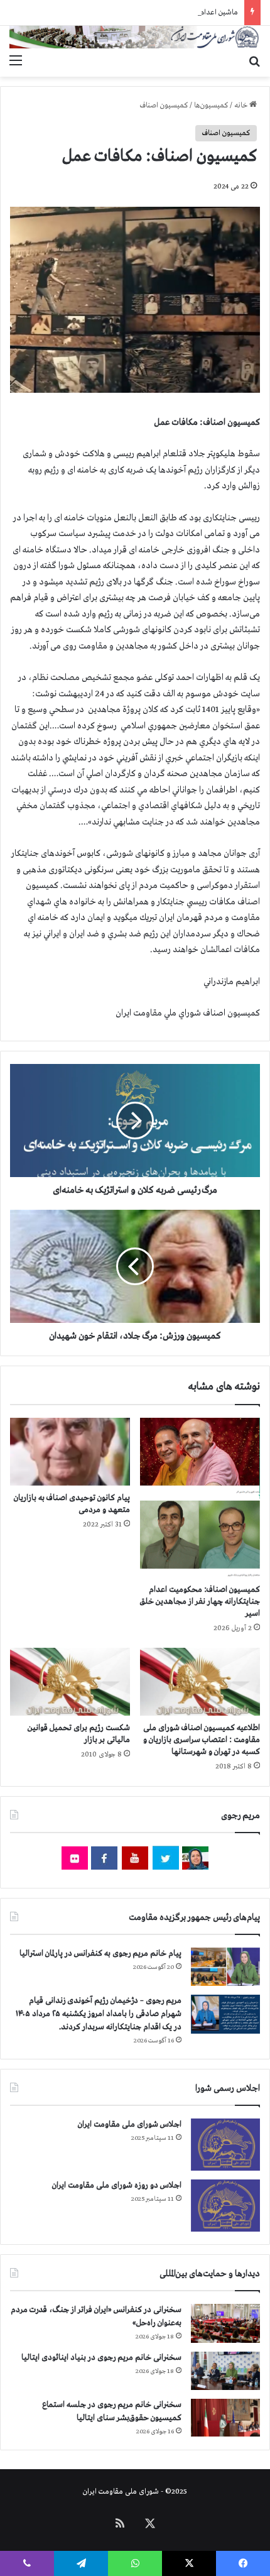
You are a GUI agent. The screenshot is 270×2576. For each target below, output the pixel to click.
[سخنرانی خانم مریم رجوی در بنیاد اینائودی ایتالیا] (225, 2371)
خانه (242, 106)
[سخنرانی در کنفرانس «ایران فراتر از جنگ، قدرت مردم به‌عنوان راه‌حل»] (225, 2323)
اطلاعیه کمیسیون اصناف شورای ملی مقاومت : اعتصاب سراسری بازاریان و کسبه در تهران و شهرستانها (202, 1740)
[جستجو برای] (254, 61)
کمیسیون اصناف (164, 106)
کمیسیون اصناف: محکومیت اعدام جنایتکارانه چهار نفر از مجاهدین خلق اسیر (200, 1602)
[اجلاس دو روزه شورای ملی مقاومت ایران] (225, 2206)
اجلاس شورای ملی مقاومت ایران (130, 2124)
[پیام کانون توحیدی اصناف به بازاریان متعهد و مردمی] (70, 1452)
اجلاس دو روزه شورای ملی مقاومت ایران (117, 2185)
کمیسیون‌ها (211, 106)
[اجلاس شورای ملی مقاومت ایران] (225, 2145)
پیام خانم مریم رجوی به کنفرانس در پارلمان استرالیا (100, 1954)
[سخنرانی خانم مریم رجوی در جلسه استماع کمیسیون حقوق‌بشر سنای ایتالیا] (225, 2418)
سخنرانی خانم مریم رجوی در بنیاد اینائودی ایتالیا (101, 2358)
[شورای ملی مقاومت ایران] (135, 37)
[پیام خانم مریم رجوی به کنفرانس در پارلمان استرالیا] (225, 1967)
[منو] (16, 61)
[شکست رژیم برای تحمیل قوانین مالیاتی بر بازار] (70, 1682)
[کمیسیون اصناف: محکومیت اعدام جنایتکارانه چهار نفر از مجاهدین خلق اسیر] (200, 1498)
